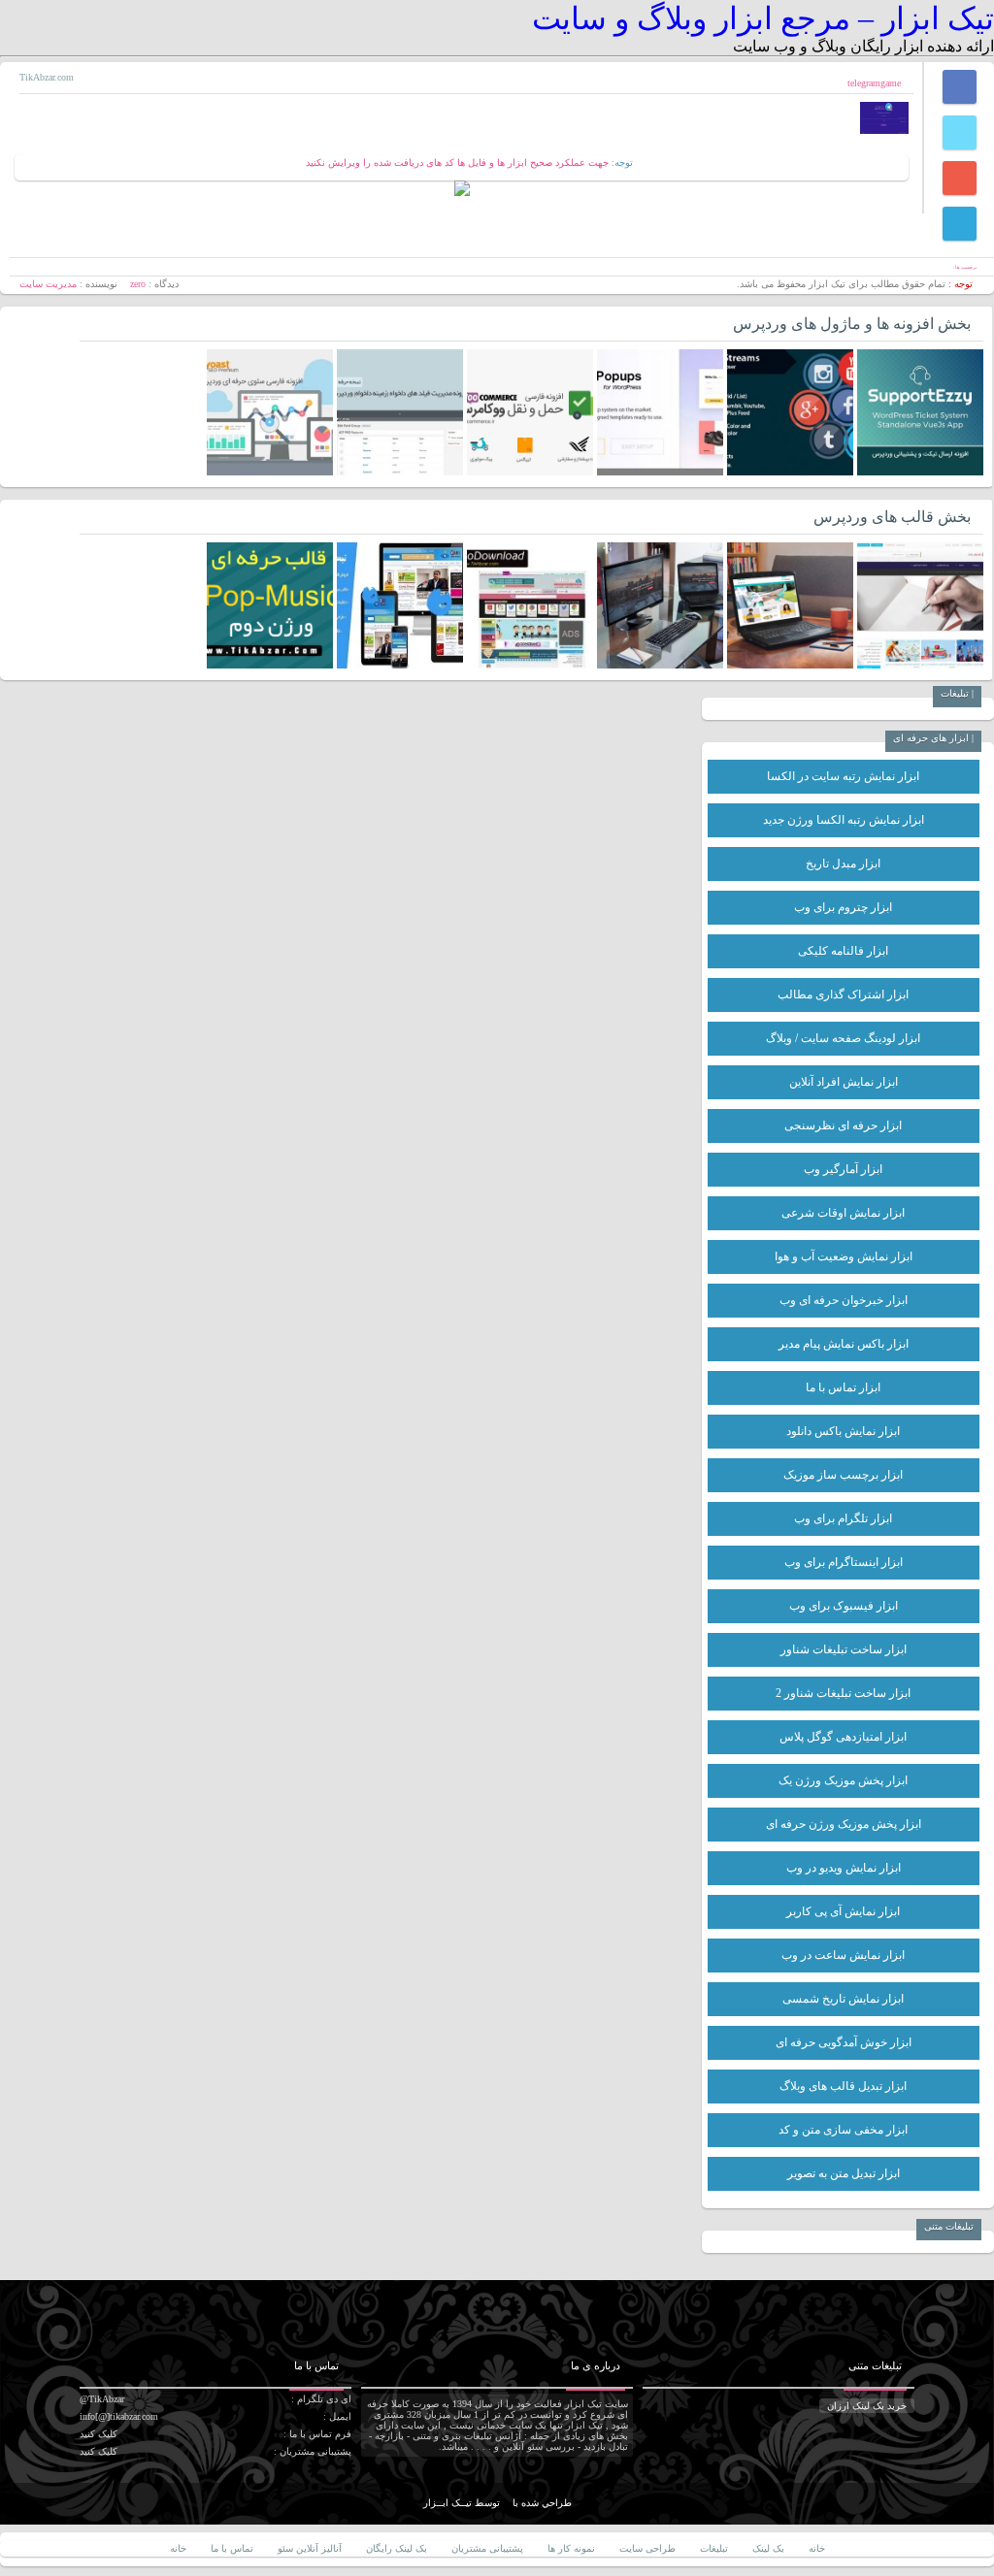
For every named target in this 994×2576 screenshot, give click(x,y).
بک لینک (768, 2548)
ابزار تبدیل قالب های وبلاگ (843, 2086)
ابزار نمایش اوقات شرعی (843, 1213)
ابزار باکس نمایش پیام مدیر (844, 1344)
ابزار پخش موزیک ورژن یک (843, 1780)
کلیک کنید (99, 2434)
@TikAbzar (102, 2399)
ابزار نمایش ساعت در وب (843, 1955)
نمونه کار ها (571, 2548)
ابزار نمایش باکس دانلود (843, 1431)
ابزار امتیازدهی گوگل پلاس (843, 1737)
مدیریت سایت (48, 284)
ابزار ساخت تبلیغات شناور (844, 1649)
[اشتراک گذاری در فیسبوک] (960, 87)
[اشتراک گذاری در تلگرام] (960, 224)
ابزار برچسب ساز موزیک (843, 1475)
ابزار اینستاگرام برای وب (844, 1562)
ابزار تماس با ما (843, 1387)
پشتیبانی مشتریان (487, 2548)
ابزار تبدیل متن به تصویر (844, 2173)
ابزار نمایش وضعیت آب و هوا (844, 1256)
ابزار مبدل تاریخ (843, 864)
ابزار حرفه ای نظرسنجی (843, 1125)
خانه (817, 2548)
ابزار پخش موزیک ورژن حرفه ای (844, 1824)
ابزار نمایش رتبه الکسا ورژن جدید (844, 820)
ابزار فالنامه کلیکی (843, 951)
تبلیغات (714, 2548)
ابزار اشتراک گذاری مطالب (843, 995)
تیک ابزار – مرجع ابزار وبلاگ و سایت (763, 18)
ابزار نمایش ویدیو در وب (844, 1868)
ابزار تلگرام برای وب (843, 1518)
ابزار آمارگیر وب (843, 1169)
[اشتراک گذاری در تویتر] (960, 132)
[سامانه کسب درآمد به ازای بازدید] (462, 193)
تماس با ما (232, 2548)
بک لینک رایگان (397, 2548)
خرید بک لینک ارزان (867, 2406)
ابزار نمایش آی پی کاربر (843, 1911)
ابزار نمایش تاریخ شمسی (843, 1999)
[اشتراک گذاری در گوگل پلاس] (960, 178)
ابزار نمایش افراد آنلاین (844, 1082)
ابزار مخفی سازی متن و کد (843, 2130)
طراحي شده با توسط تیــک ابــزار (497, 2503)
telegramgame (874, 83)
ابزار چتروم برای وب (843, 907)
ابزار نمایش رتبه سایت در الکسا (843, 776)
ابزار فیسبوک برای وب (844, 1606)
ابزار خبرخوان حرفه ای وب (844, 1300)
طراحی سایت (647, 2548)
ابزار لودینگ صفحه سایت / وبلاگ (843, 1038)
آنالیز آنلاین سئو (310, 2548)
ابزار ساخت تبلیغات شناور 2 (843, 1693)
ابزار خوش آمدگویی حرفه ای (844, 2042)
